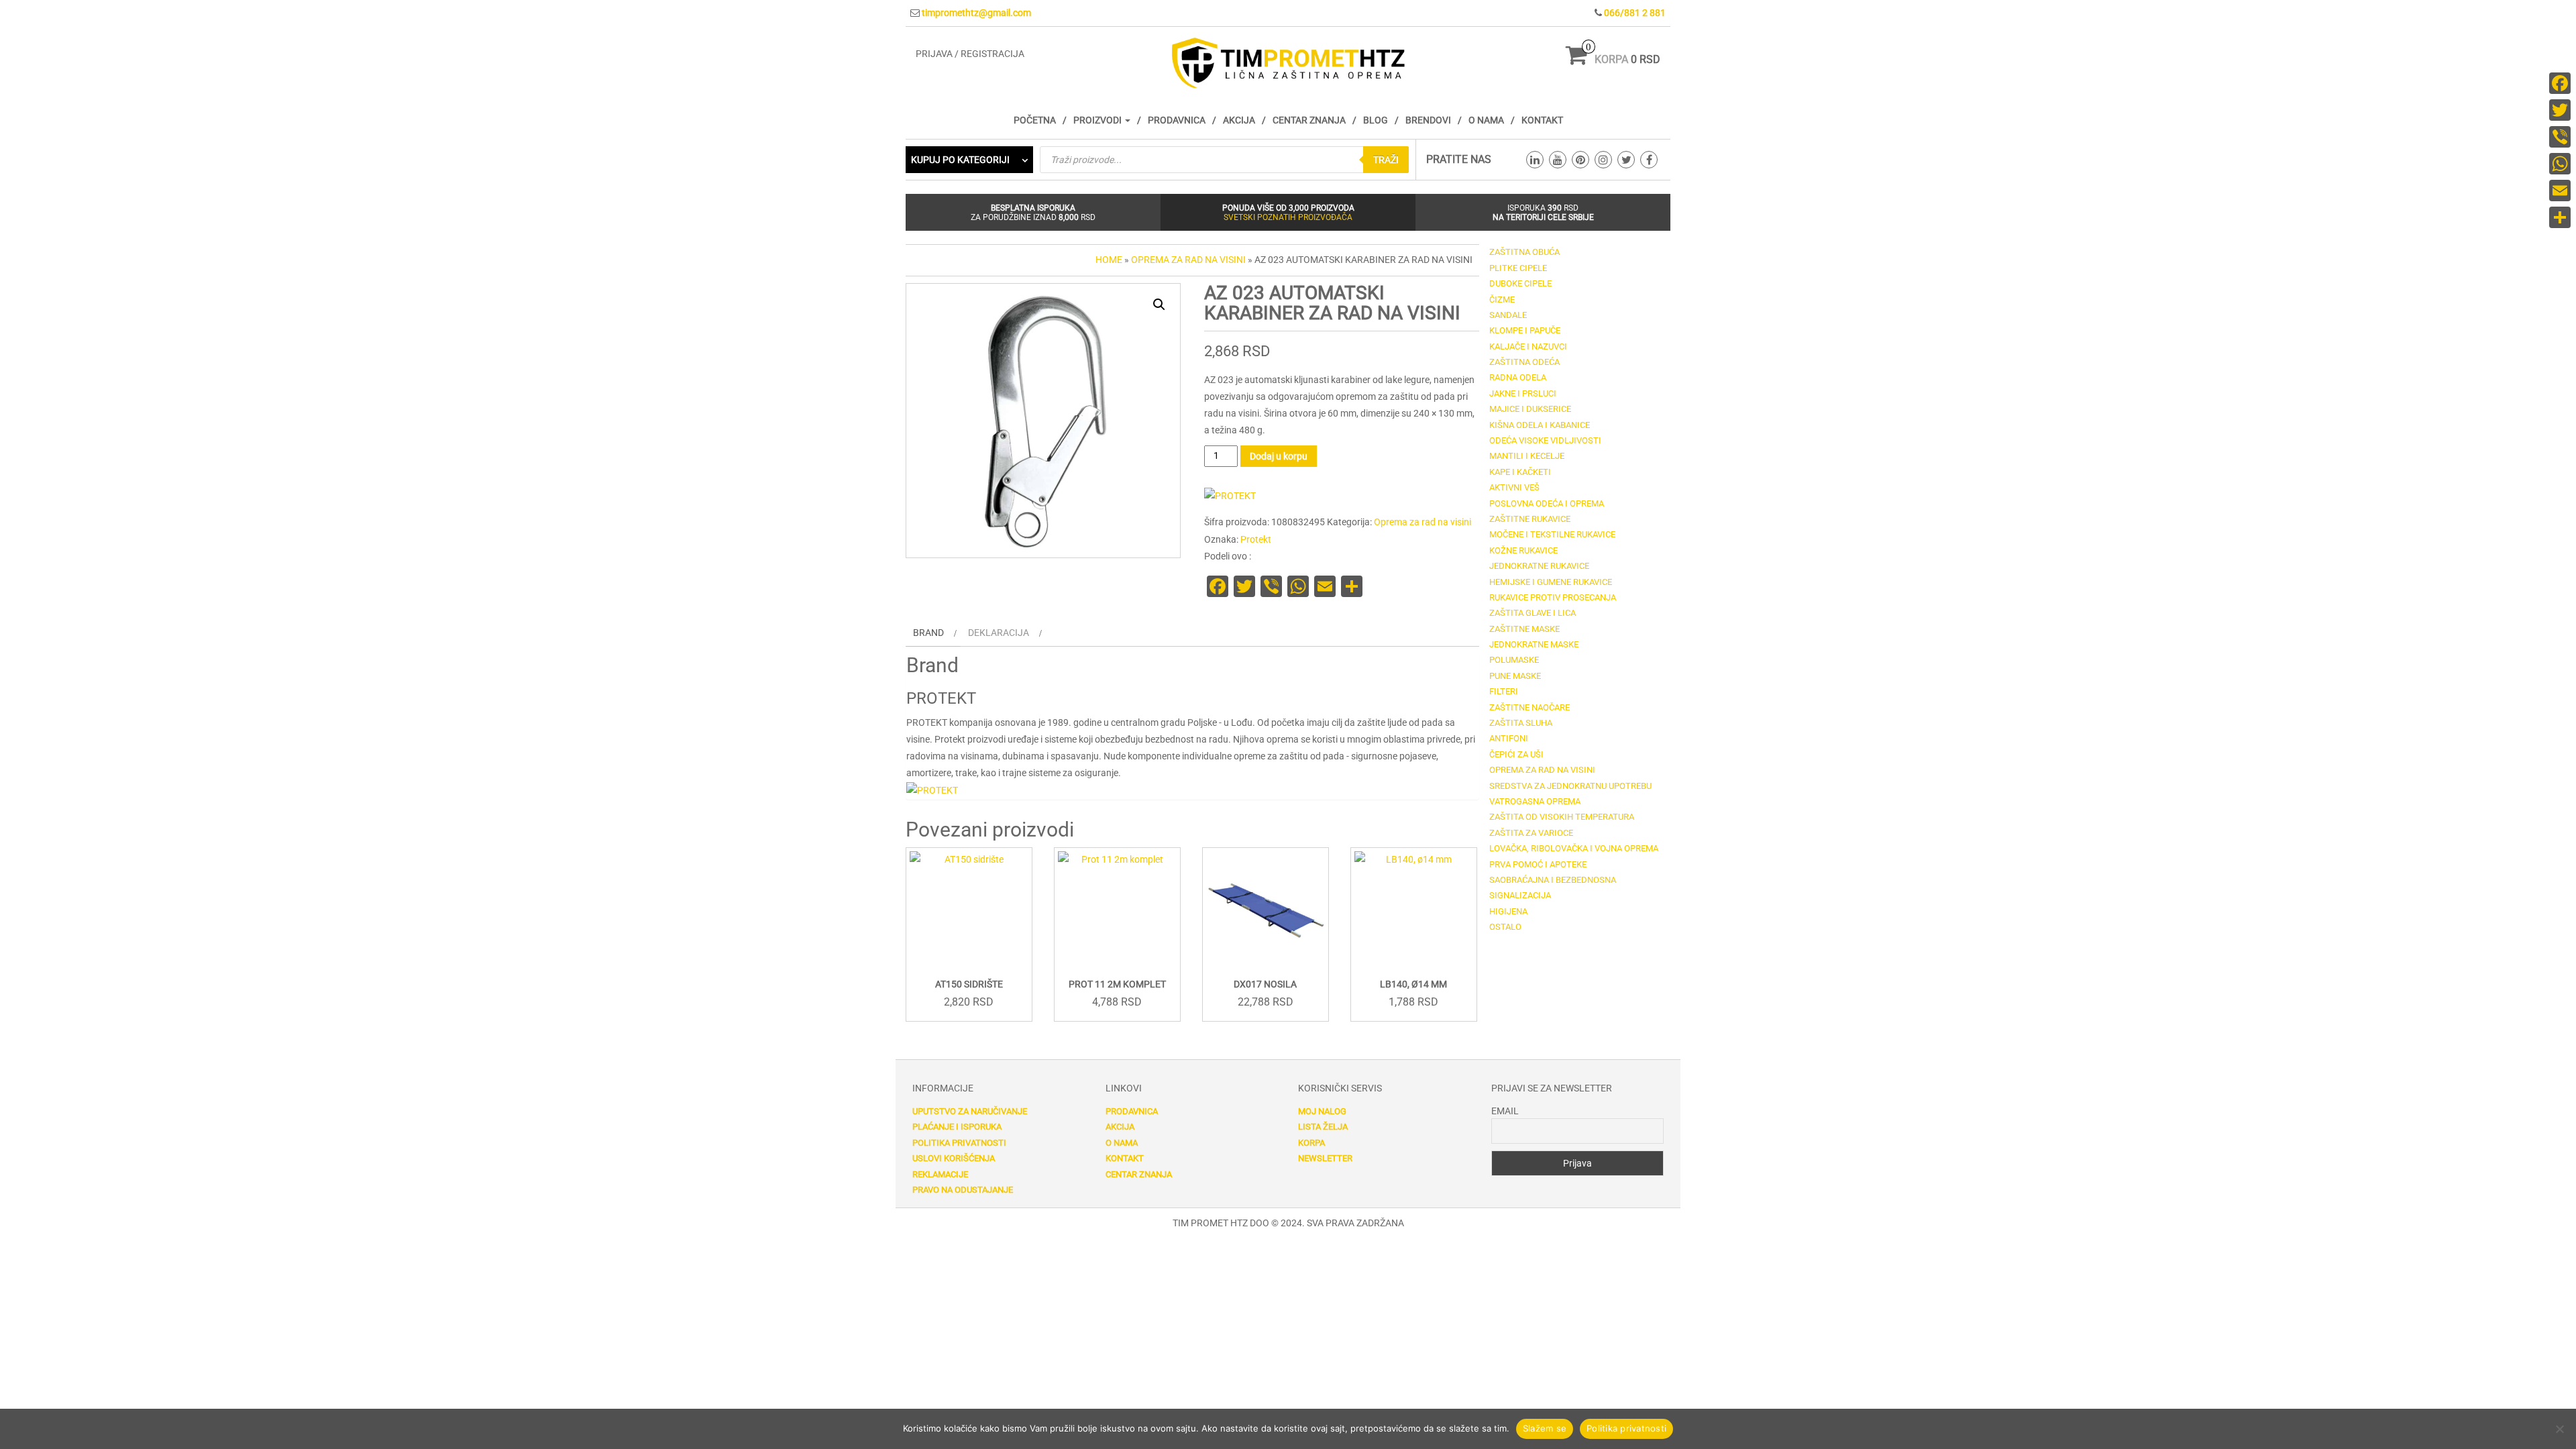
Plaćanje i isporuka (957, 1127)
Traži (1386, 160)
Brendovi (1428, 120)
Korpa (1311, 1143)
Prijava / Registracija (970, 54)
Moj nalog (1322, 1111)
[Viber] (2560, 137)
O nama (1486, 120)
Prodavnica (1177, 120)
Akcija (1239, 120)
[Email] (2560, 191)
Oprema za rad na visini (1188, 260)
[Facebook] (2560, 83)
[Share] (2560, 217)
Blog (1376, 120)
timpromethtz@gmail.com (976, 13)
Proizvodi (1098, 120)
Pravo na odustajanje (963, 1190)
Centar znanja (1309, 120)
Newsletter (1325, 1158)
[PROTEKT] (1230, 496)
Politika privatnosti (959, 1143)
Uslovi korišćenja (954, 1158)
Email (1505, 1111)
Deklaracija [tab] (999, 633)
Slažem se (1545, 1428)
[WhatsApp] (2560, 164)
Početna (1035, 120)
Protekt (1256, 539)
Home (1109, 260)
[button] (1159, 305)
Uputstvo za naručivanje (970, 1111)
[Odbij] (2559, 1429)
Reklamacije (940, 1174)
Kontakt (1542, 120)
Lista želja (1323, 1127)
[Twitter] (2560, 110)
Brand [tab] (928, 633)
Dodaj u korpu (1279, 456)
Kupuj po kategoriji (960, 160)
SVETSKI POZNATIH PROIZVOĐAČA (1288, 217)
